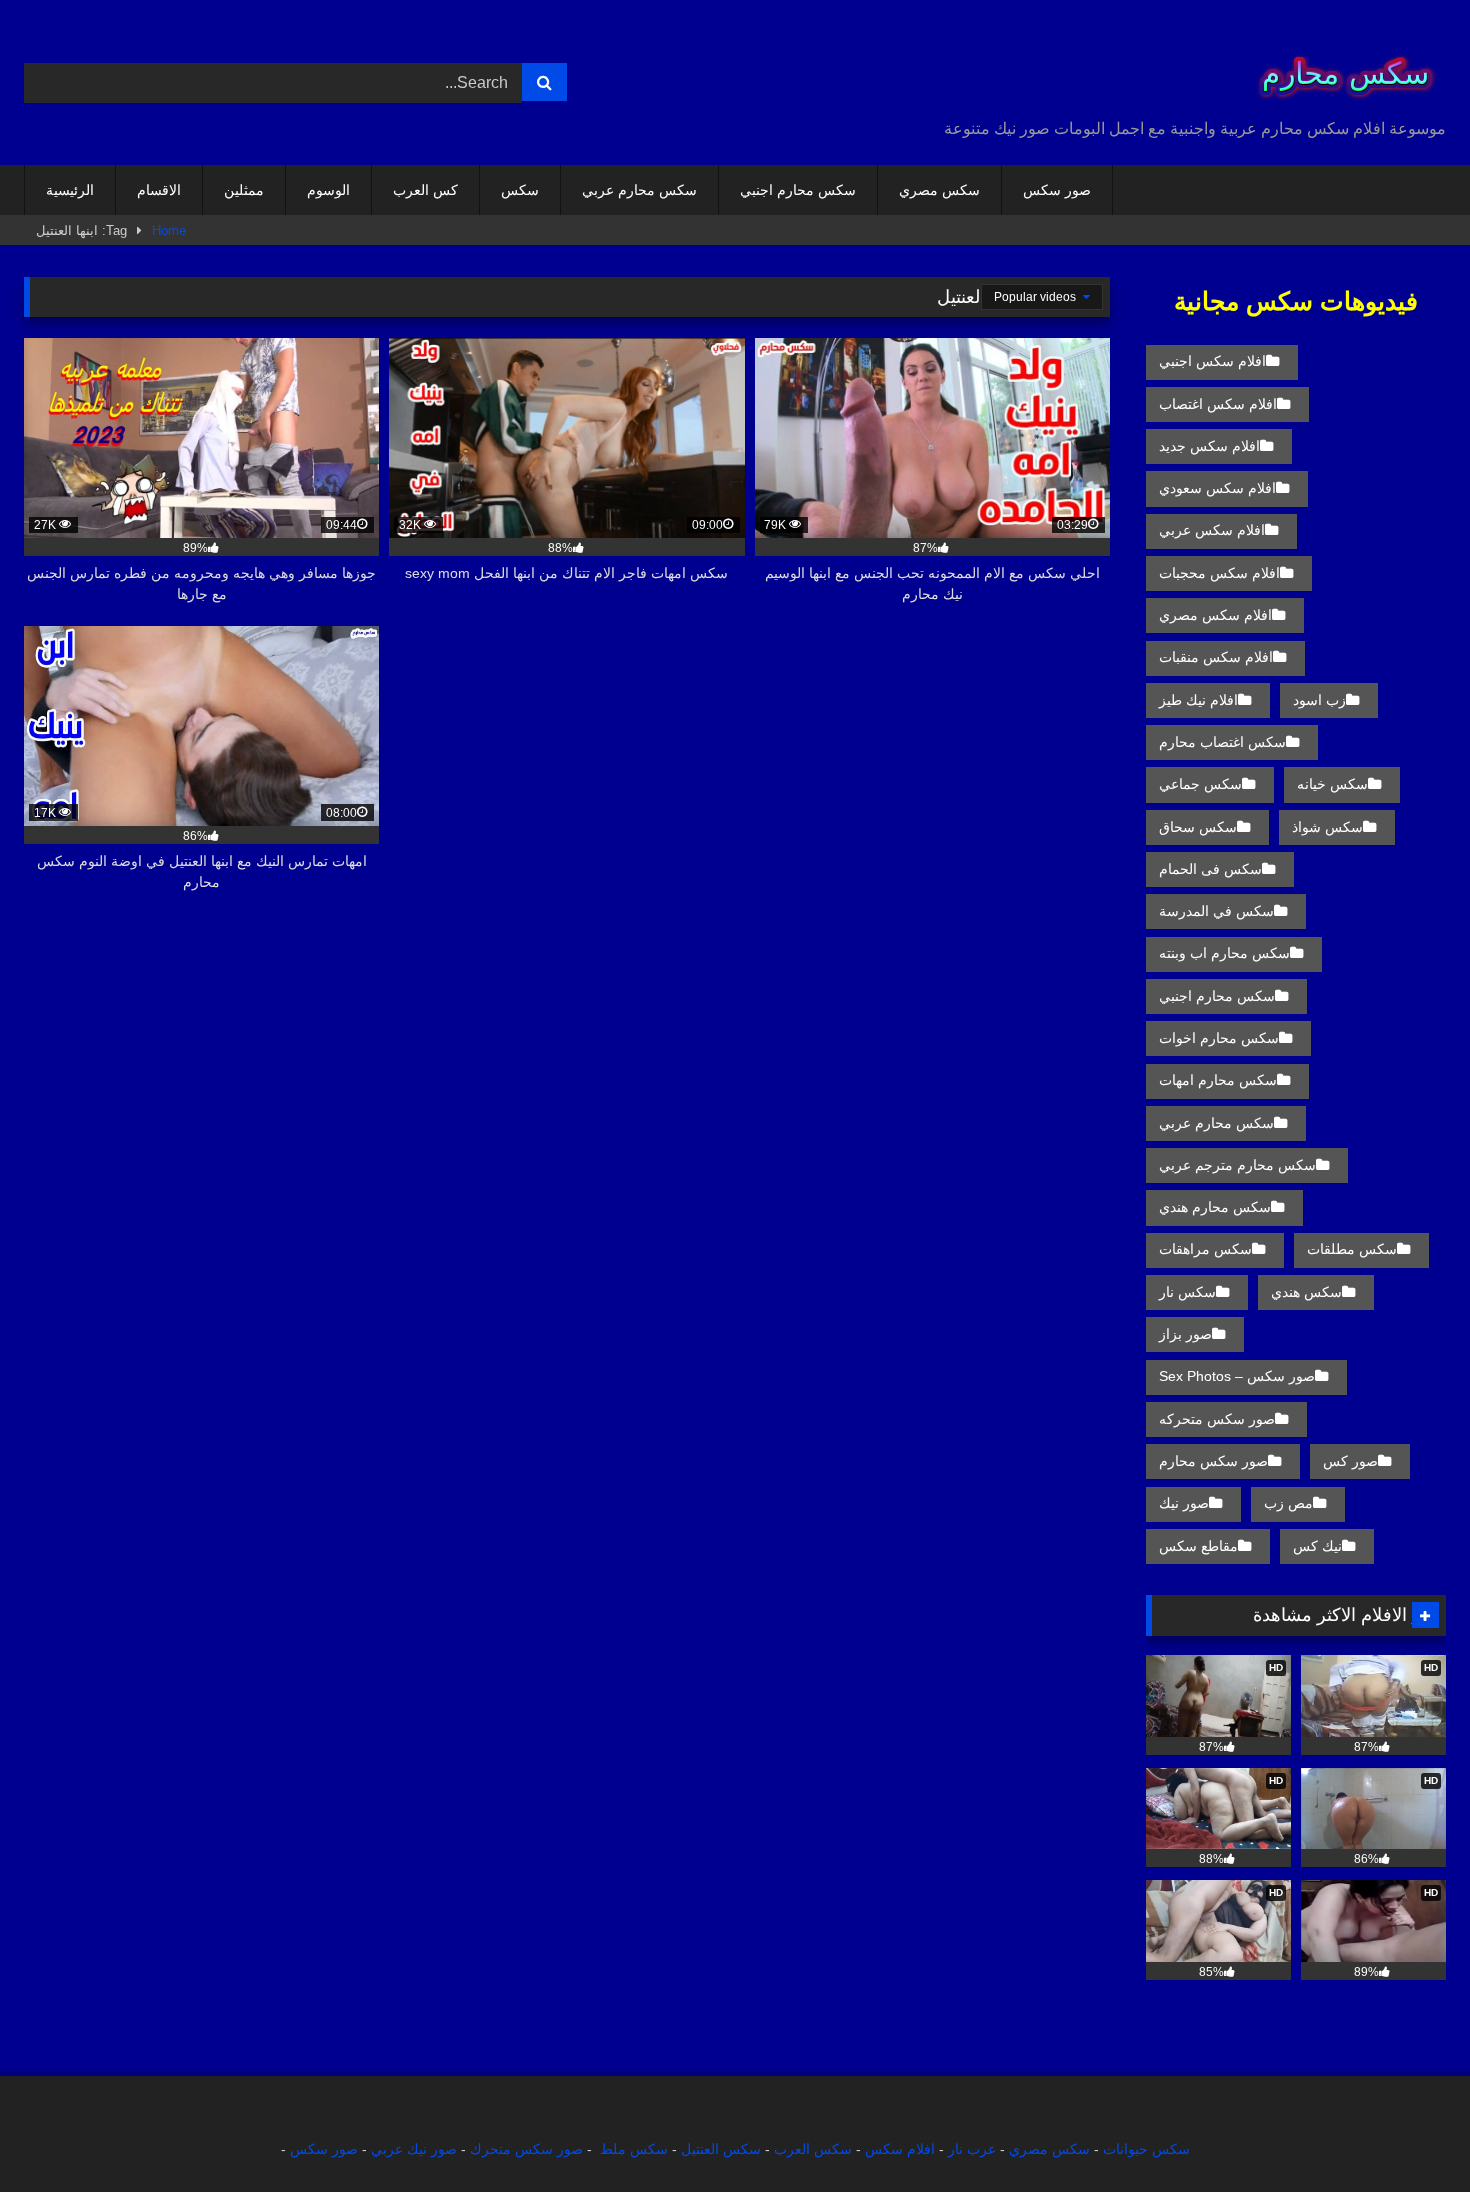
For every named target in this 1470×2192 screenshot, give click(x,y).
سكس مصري (939, 190)
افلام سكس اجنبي (1212, 361)
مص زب (1288, 1503)
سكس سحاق (1198, 827)
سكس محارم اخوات (1219, 1038)
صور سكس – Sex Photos (1237, 1376)
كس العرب (425, 190)
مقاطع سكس (1198, 1546)
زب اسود (1319, 700)
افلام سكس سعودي (1217, 488)
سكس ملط (634, 2149)
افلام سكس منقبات (1216, 657)
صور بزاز (1185, 1334)
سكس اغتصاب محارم (1222, 742)
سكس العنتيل (721, 2149)
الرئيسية (70, 190)
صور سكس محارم (1213, 1461)
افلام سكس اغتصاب (1218, 404)
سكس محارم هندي (1215, 1207)
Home (169, 230)
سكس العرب (813, 2149)
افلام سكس (900, 2149)
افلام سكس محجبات (1219, 573)
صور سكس (1057, 190)
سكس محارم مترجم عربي (1237, 1165)
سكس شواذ (1327, 827)
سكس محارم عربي (639, 190)
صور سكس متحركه (1217, 1419)
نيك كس (1317, 1546)
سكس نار (1187, 1292)
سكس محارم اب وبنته (1224, 953)
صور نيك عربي (414, 2149)
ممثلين (244, 190)
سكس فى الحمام (1210, 869)
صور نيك (1184, 1503)
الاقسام (159, 190)
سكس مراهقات (1205, 1249)
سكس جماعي (1200, 784)
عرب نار (972, 2149)
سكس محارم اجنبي (798, 190)
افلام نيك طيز (1198, 700)
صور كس (1350, 1461)
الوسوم (328, 190)
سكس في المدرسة (1216, 911)
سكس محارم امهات (1218, 1080)
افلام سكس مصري (1215, 615)
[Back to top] (1408, 2132)
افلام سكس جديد (1209, 446)
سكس (520, 190)
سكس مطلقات (1352, 1249)
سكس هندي (1306, 1292)
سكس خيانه (1332, 784)
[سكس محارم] (1339, 66)
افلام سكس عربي (1212, 530)
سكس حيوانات (1146, 2149)
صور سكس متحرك (526, 2149)
